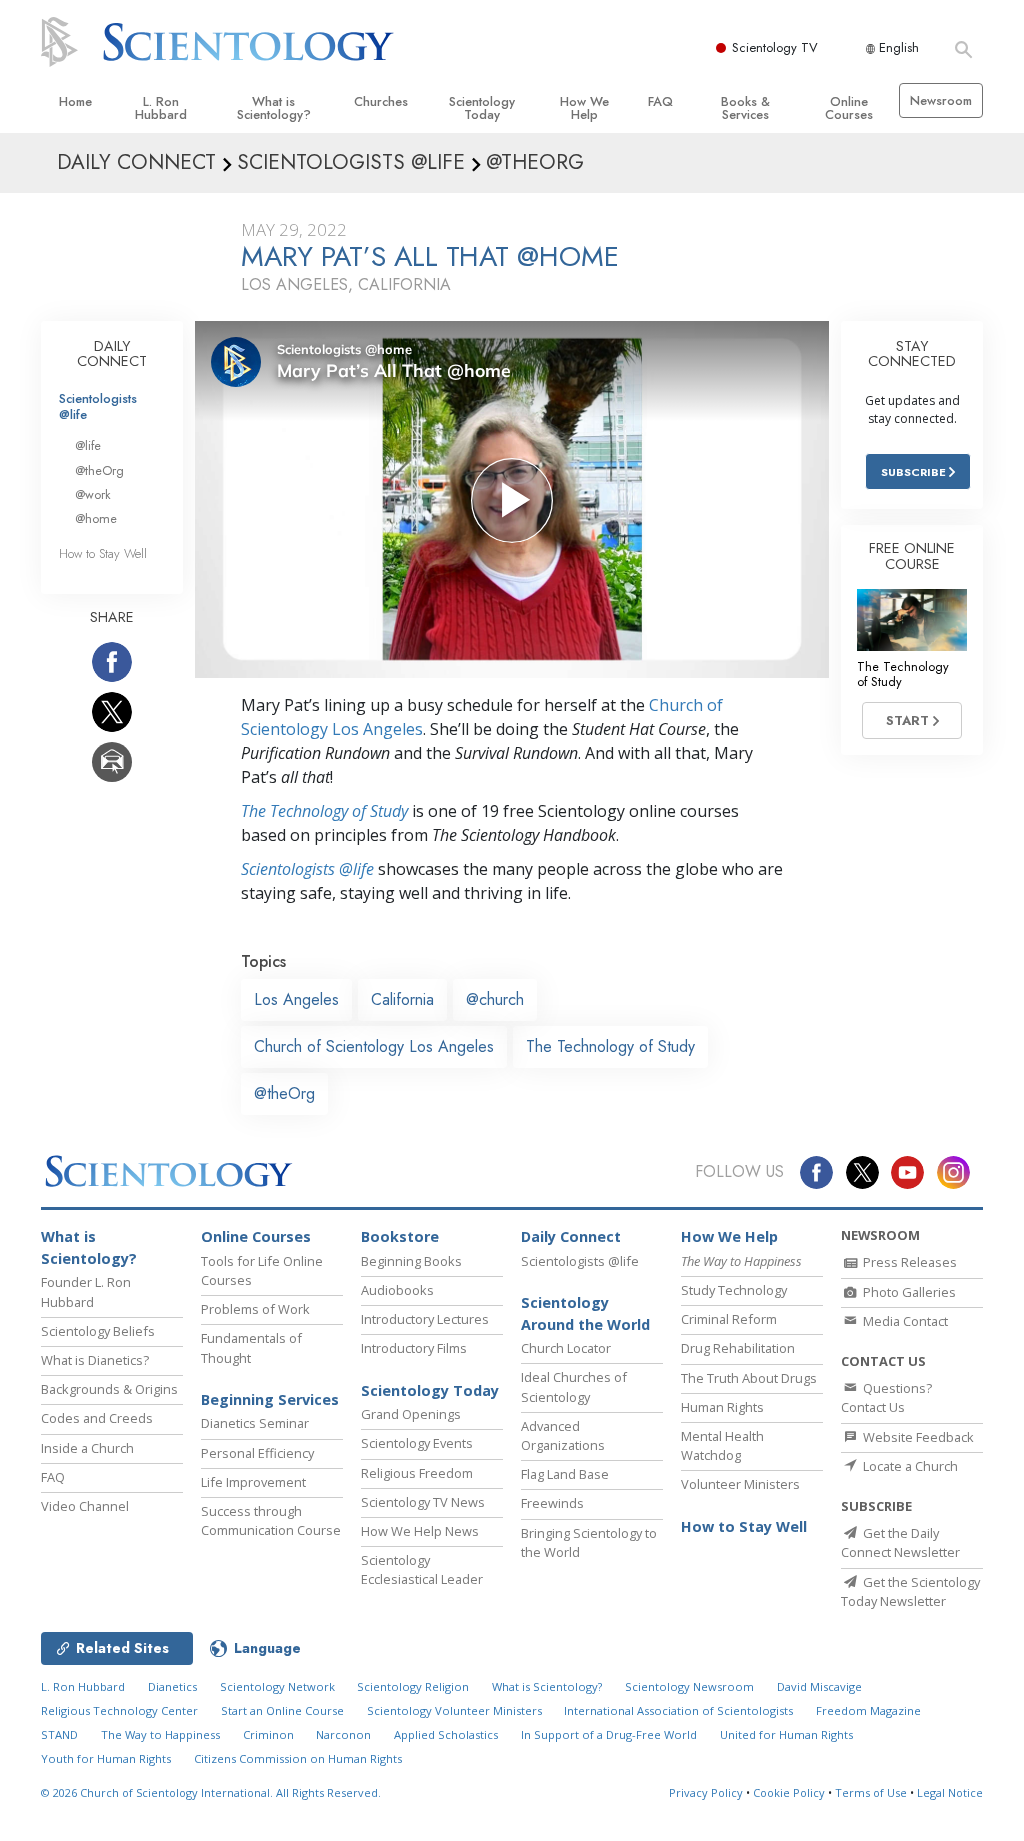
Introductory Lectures (425, 1319)
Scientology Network (277, 1686)
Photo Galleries (908, 1292)
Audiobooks (397, 1290)
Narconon (343, 1734)
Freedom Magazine (868, 1710)
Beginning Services (270, 1399)
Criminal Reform (729, 1319)
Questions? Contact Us (886, 1397)
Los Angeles (296, 999)
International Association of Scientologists (678, 1710)
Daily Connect (571, 1236)
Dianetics (172, 1686)
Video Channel (85, 1506)
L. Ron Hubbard (161, 108)
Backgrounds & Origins (109, 1389)
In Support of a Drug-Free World (609, 1734)
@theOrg (284, 1093)
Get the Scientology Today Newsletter (910, 1591)
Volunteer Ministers (740, 1484)
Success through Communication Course (271, 1520)
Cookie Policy (789, 1792)
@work (93, 494)
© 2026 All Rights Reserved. (211, 1792)
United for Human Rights (786, 1734)
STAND (59, 1734)
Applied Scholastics (446, 1734)
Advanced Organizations (563, 1435)
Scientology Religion (413, 1686)
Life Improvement (253, 1482)
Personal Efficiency (257, 1453)
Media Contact (904, 1321)
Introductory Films (414, 1348)
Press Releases (908, 1262)
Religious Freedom (417, 1473)
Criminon (268, 1734)
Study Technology (734, 1290)
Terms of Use (871, 1792)
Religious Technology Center (119, 1710)
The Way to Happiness (160, 1734)
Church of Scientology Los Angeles (374, 1046)
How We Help (584, 108)
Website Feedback (917, 1437)
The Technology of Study (324, 811)
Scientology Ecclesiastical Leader (422, 1569)
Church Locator (566, 1348)
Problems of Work (255, 1309)
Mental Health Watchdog (722, 1445)
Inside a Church (87, 1448)
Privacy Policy (706, 1792)
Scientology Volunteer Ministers (454, 1710)
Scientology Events (417, 1443)
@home (96, 518)
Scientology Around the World (585, 1313)
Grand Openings (411, 1414)
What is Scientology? (274, 108)
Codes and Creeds (97, 1418)
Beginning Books (411, 1261)
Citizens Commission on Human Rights (298, 1758)
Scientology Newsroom (689, 1686)
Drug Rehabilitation (738, 1348)
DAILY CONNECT (112, 354)
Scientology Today (482, 108)
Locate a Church (909, 1466)
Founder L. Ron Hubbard (86, 1291)
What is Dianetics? (95, 1360)
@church (495, 999)
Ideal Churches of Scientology (574, 1386)
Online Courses (849, 108)
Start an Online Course (282, 1710)
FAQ (660, 101)
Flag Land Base (565, 1474)
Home (75, 101)
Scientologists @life (98, 406)
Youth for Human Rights (106, 1758)
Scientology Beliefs (98, 1331)
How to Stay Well (103, 553)
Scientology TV (775, 47)
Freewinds (552, 1503)
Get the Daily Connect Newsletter (900, 1542)
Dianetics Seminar (255, 1423)
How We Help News (420, 1531)
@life (88, 445)
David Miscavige (819, 1686)
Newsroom (941, 100)
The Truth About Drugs (749, 1378)
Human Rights (722, 1407)
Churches (381, 101)
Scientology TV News (423, 1502)
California (402, 999)
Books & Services (745, 108)
